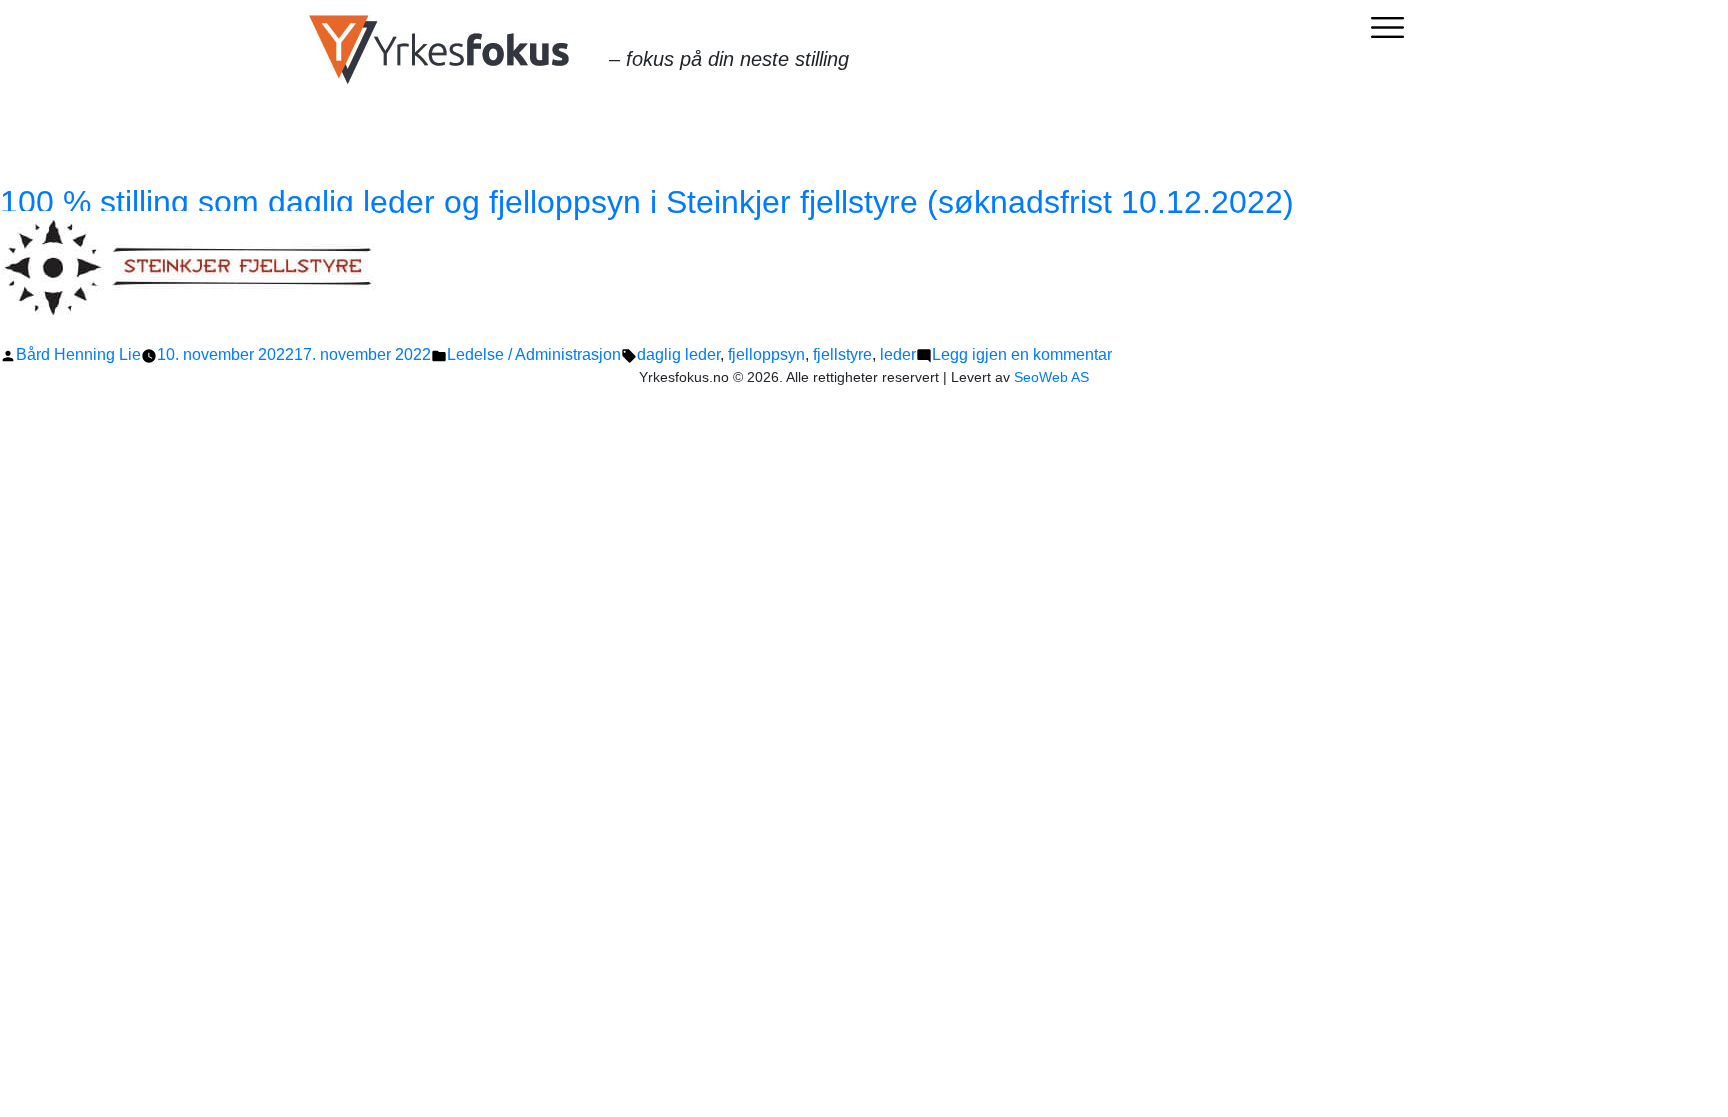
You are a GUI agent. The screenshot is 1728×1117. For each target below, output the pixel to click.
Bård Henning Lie (78, 354)
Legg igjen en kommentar (1022, 354)
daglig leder (678, 354)
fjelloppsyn (766, 354)
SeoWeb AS (1051, 377)
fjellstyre (842, 354)
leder (898, 354)
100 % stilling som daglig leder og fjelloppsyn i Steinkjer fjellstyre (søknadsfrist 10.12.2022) (647, 202)
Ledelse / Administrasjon (534, 354)
